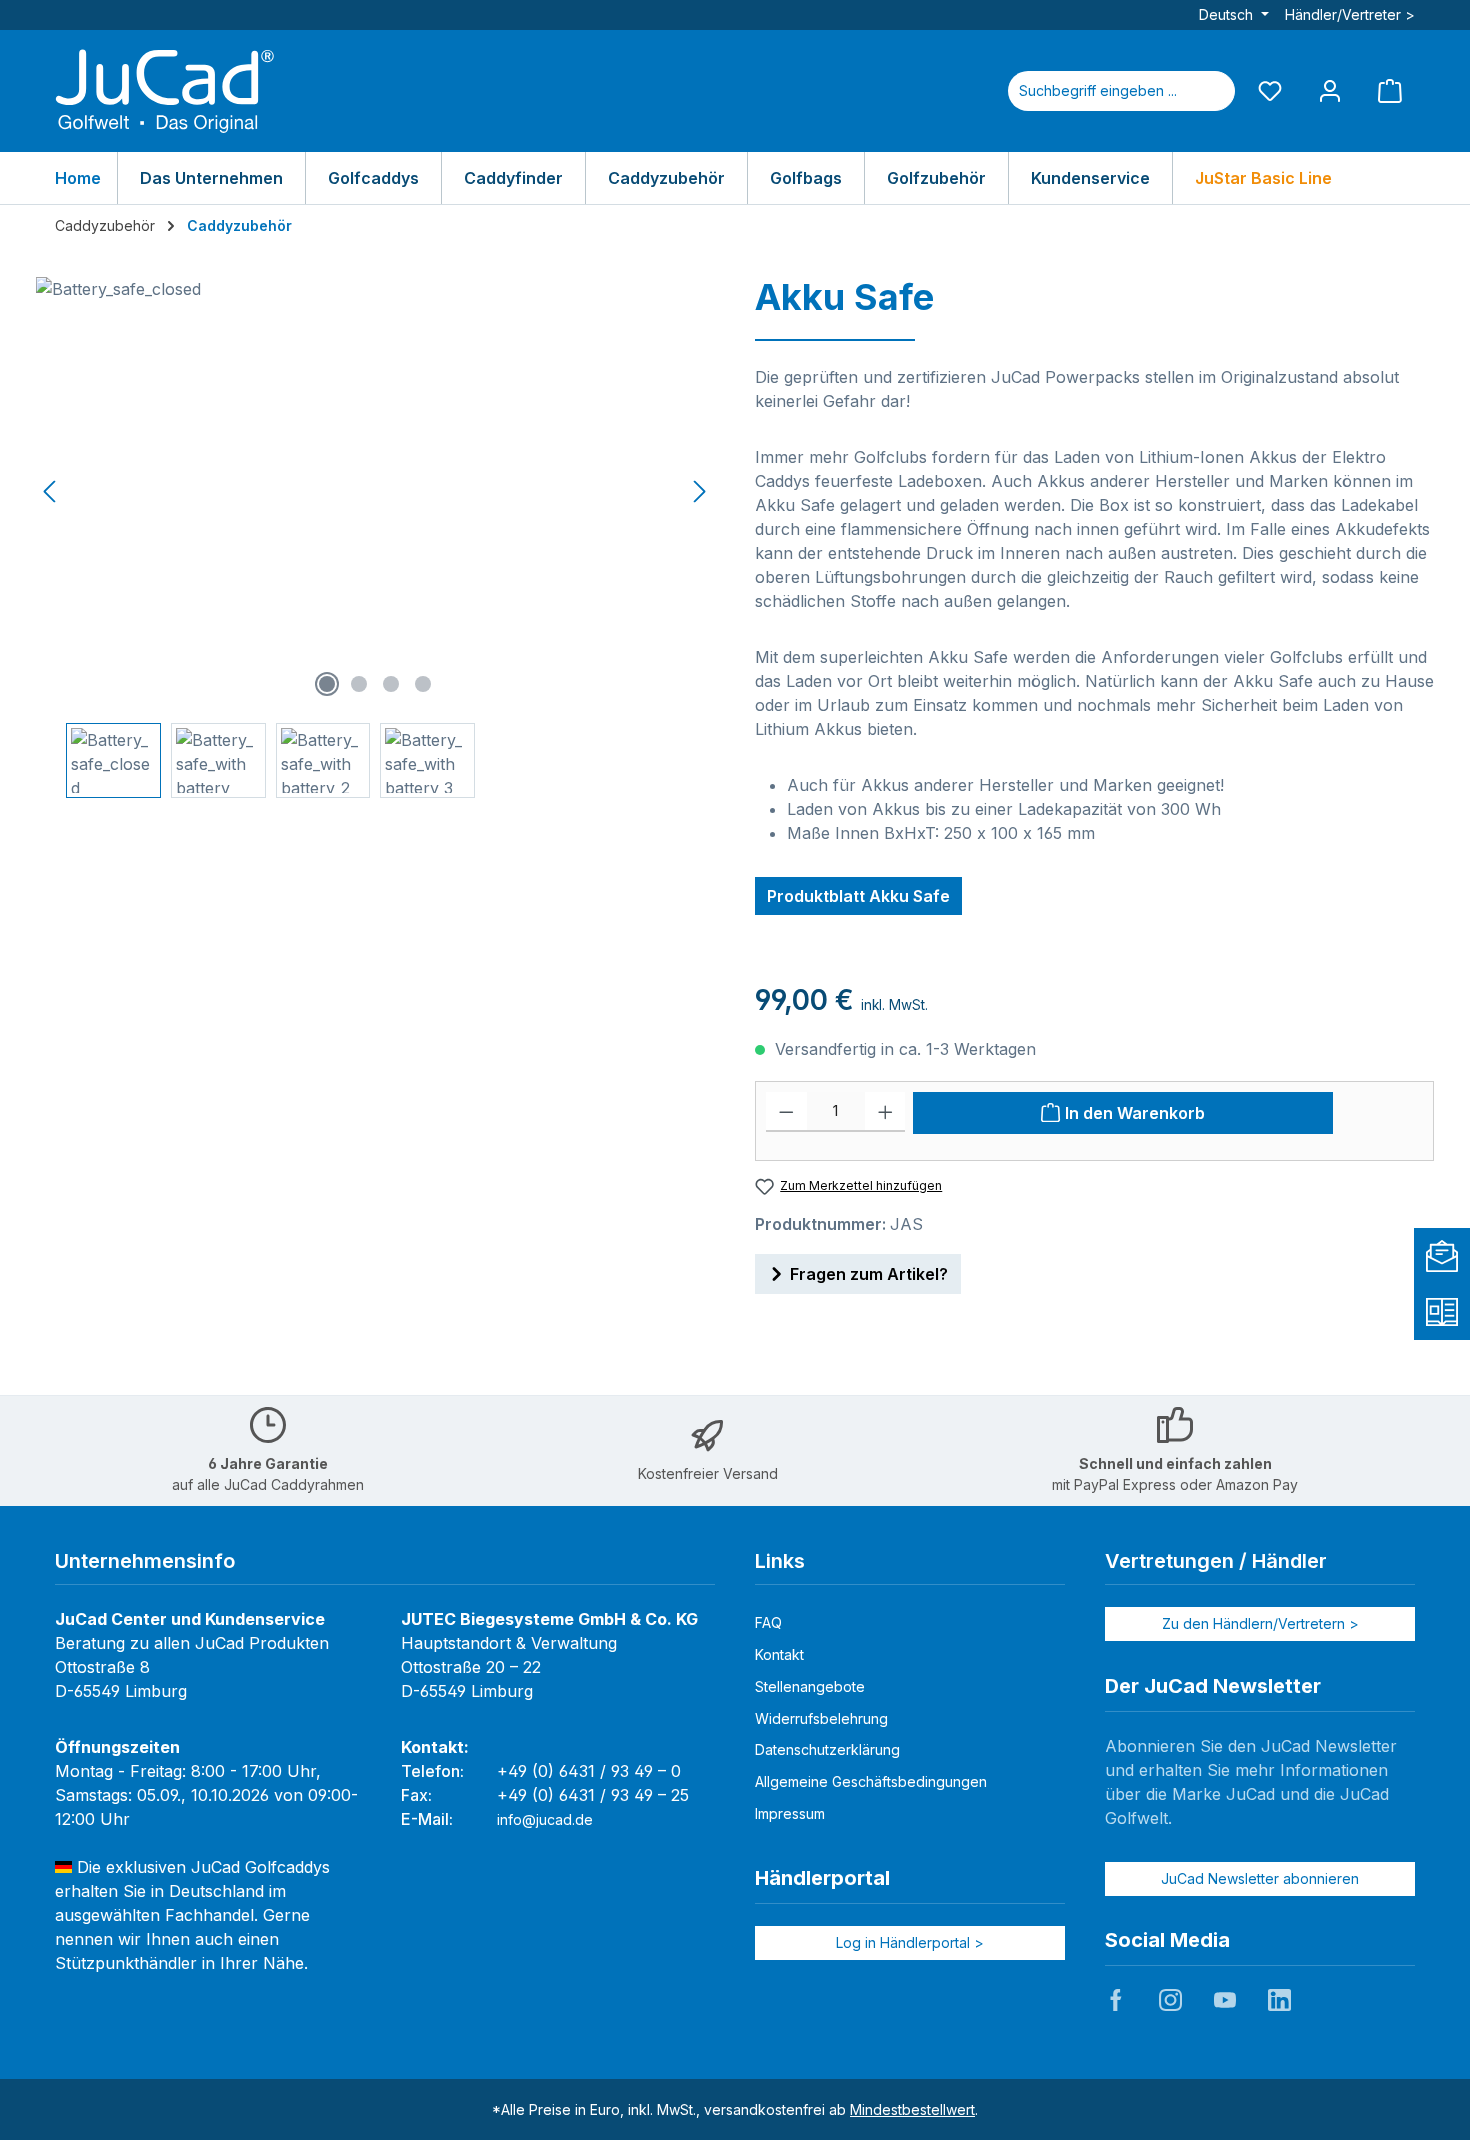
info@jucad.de (545, 1819)
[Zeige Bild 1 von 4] (327, 684)
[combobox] (1098, 91)
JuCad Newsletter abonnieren (1260, 1878)
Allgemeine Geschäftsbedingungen (871, 1781)
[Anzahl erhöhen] (885, 1112)
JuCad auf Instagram (1170, 2000)
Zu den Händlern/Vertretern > (1260, 1623)
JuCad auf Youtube (1225, 2000)
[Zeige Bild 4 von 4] (423, 684)
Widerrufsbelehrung (821, 1718)
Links (780, 1561)
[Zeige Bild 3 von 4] (391, 684)
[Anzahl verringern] (786, 1112)
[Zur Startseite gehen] (165, 91)
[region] (375, 537)
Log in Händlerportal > (910, 1942)
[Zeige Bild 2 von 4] (359, 684)
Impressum (790, 1813)
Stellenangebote (810, 1686)
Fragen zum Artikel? (869, 1274)
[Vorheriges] (51, 491)
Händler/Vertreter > (1350, 14)
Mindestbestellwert (912, 2109)
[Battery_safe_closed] (375, 492)
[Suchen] (1211, 91)
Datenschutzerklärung (827, 1749)
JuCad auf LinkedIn (1279, 2000)
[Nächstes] (699, 491)
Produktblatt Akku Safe (858, 896)
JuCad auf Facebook (1116, 2000)
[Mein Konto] (1330, 90)
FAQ (768, 1622)
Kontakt (779, 1654)
